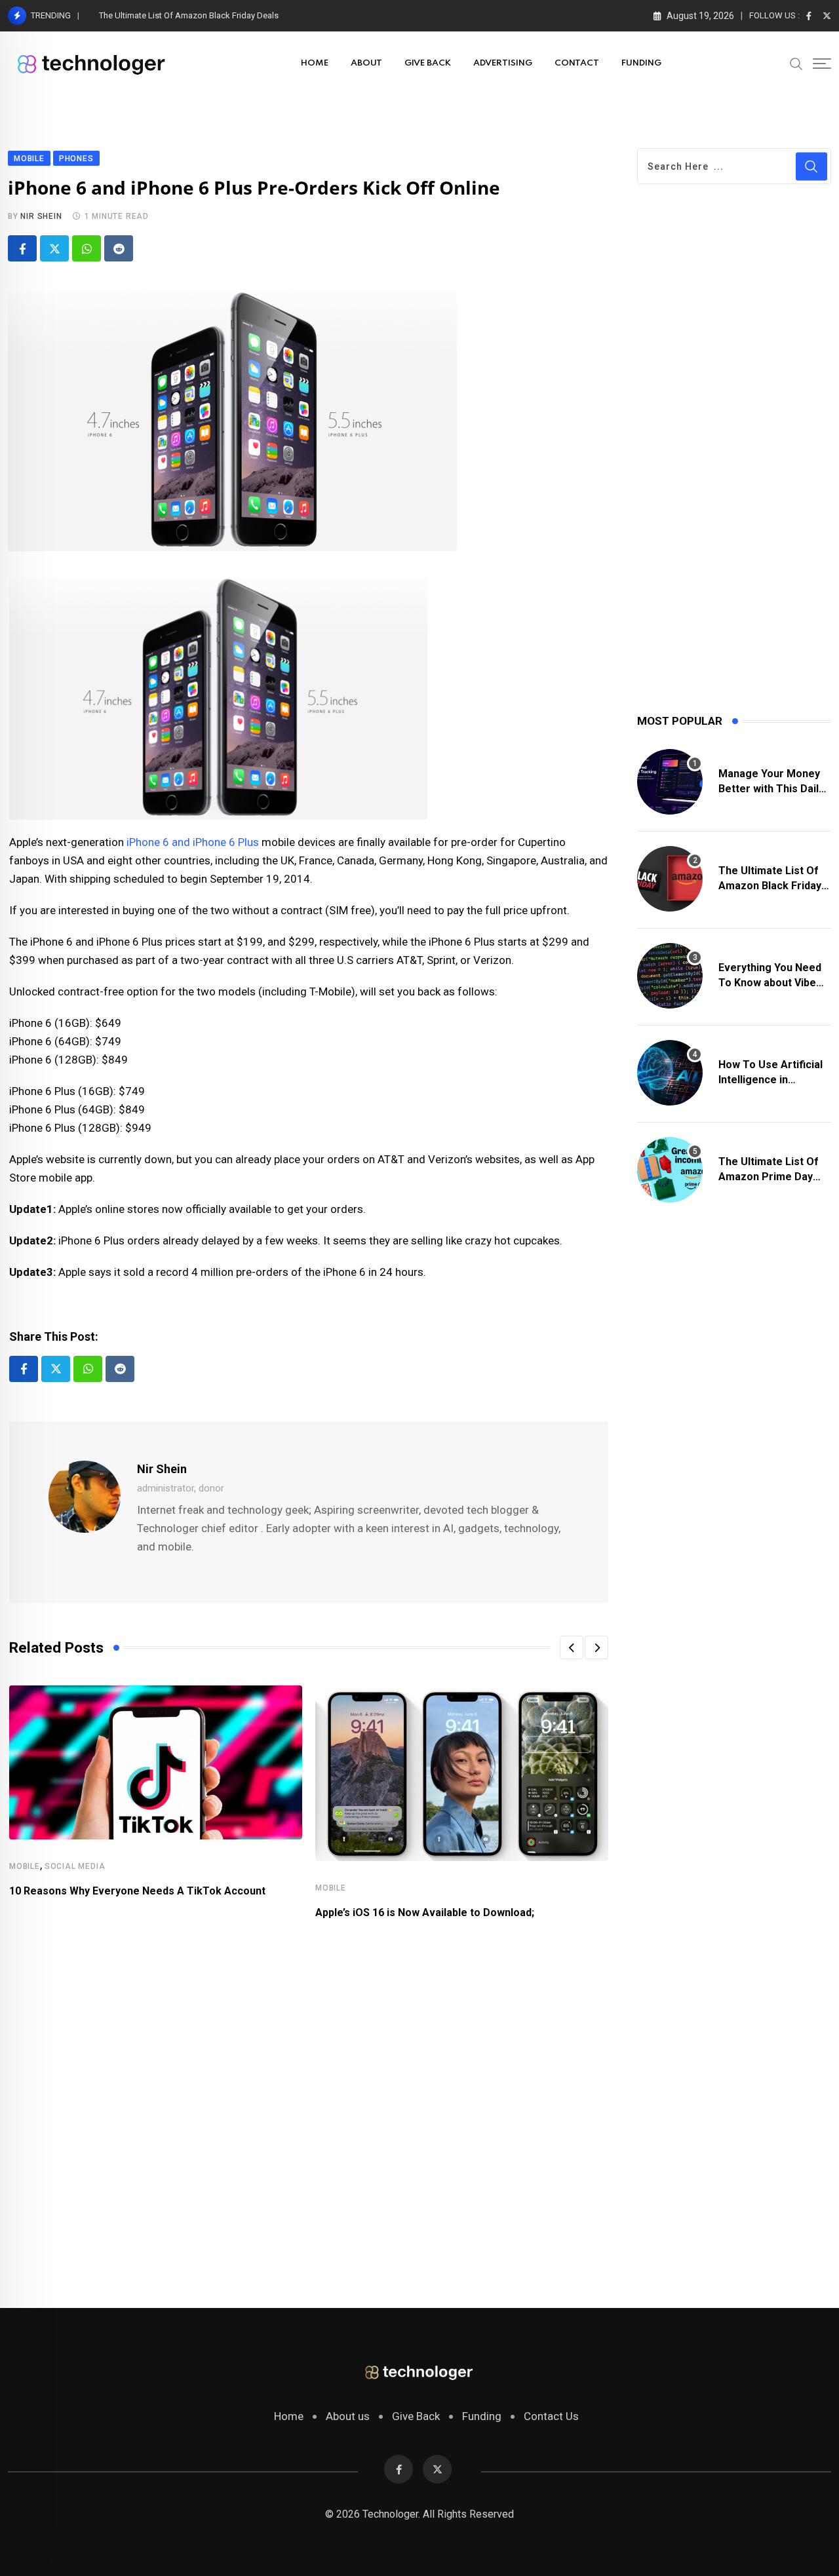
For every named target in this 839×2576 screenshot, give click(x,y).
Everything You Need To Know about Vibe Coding (770, 982)
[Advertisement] (309, 2106)
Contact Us (551, 2416)
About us (348, 2416)
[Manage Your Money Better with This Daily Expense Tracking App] (670, 782)
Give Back (416, 2416)
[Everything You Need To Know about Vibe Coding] (670, 976)
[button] (572, 1647)
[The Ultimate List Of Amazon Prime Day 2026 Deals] (670, 1170)
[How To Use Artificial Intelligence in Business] (670, 1073)
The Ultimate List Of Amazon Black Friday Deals (189, 15)
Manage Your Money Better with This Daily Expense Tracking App (773, 788)
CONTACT (577, 63)
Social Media (75, 1866)
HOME (315, 63)
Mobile (25, 1866)
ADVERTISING (503, 63)
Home (289, 2416)
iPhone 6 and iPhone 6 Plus (193, 842)
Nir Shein (41, 216)
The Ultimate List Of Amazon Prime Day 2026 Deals (769, 1176)
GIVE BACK (428, 63)
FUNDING (641, 63)
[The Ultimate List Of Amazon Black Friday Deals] (670, 879)
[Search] (796, 63)
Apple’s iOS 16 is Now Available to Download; (425, 1913)
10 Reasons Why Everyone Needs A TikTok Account (137, 1891)
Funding (482, 2416)
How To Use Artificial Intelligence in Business (771, 1079)
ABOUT (366, 63)
